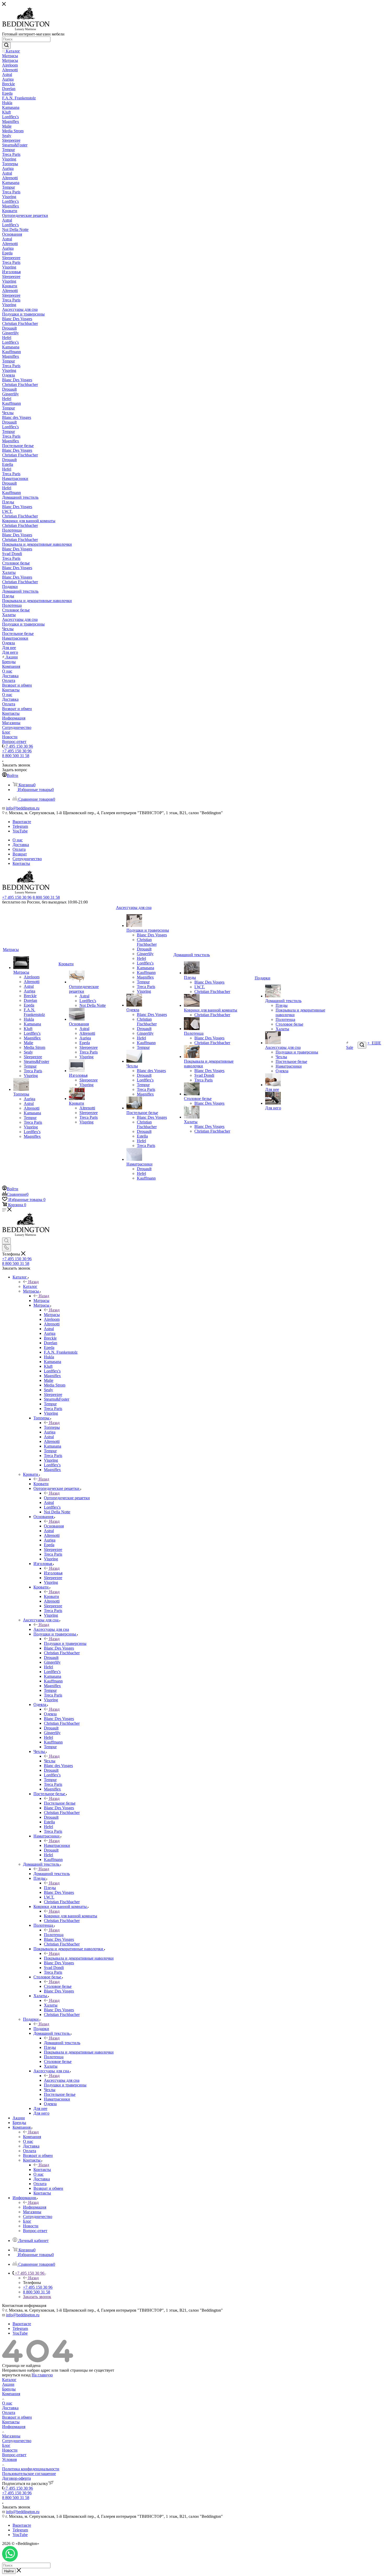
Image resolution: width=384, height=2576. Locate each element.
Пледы (50, 1888)
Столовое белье (58, 1986)
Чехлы (50, 1761)
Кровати (41, 1484)
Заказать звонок (37, 2297)
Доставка (10, 2408)
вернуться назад (16, 2375)
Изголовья (53, 1573)
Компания (32, 2137)
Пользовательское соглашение (29, 2474)
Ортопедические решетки (67, 1498)
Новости (10, 2450)
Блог (6, 2445)
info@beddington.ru (23, 808)
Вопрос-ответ (14, 2455)
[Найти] (6, 45)
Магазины (11, 2436)
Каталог (30, 1286)
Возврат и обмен (17, 2417)
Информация (35, 2207)
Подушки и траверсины (65, 1643)
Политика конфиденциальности (31, 2469)
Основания (54, 1526)
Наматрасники (57, 1845)
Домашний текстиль (52, 1874)
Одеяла (50, 1714)
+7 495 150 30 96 (18, 746)
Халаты (51, 2005)
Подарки (41, 2029)
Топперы (52, 1427)
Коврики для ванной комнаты (71, 1916)
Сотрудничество (17, 2441)
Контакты (42, 2170)
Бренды (9, 2389)
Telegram (20, 826)
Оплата (9, 2413)
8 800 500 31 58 (16, 756)
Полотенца (54, 1935)
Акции (8, 2384)
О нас (7, 2403)
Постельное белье (60, 1803)
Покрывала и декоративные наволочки (79, 1958)
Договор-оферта (16, 2478)
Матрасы (41, 1301)
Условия (9, 2459)
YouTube (20, 831)
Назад (33, 1282)
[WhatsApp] (10, 2560)
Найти (9, 2571)
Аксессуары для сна (51, 1629)
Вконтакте (22, 822)
